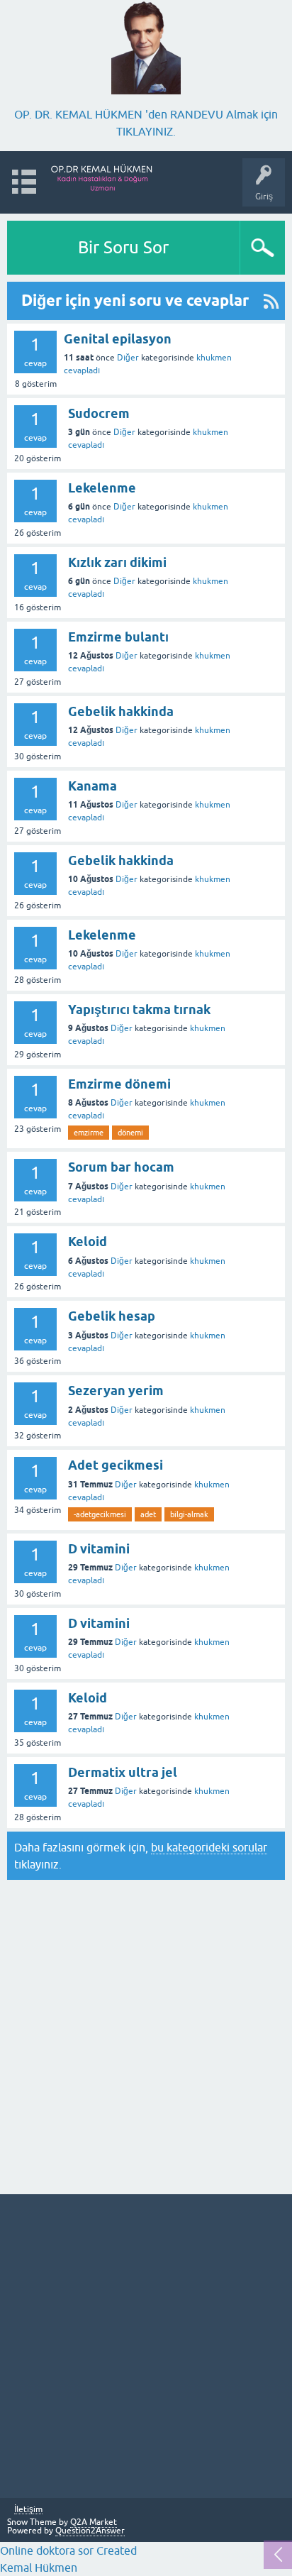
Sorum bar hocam (121, 1167)
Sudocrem (99, 413)
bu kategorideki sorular (209, 1847)
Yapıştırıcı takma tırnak (139, 1009)
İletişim (28, 2510)
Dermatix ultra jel (123, 1772)
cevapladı (82, 370)
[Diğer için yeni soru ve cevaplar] (271, 301)
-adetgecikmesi (100, 1514)
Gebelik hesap (112, 1316)
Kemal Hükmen (39, 2567)
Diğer (128, 358)
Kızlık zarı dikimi (117, 562)
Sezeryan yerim (116, 1391)
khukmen (214, 358)
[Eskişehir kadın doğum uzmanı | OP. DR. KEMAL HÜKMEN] (102, 176)
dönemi (130, 1133)
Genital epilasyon (118, 339)
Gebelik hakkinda (121, 711)
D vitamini (99, 1549)
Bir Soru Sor (123, 247)
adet (148, 1514)
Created (115, 2550)
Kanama (92, 786)
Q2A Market (94, 2522)
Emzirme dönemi (119, 1084)
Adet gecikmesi (116, 1465)
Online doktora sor (47, 2550)
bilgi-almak (189, 1514)
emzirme (89, 1133)
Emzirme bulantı (118, 637)
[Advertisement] (146, 2035)
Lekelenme (102, 488)
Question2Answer (90, 2531)
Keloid (88, 1242)
